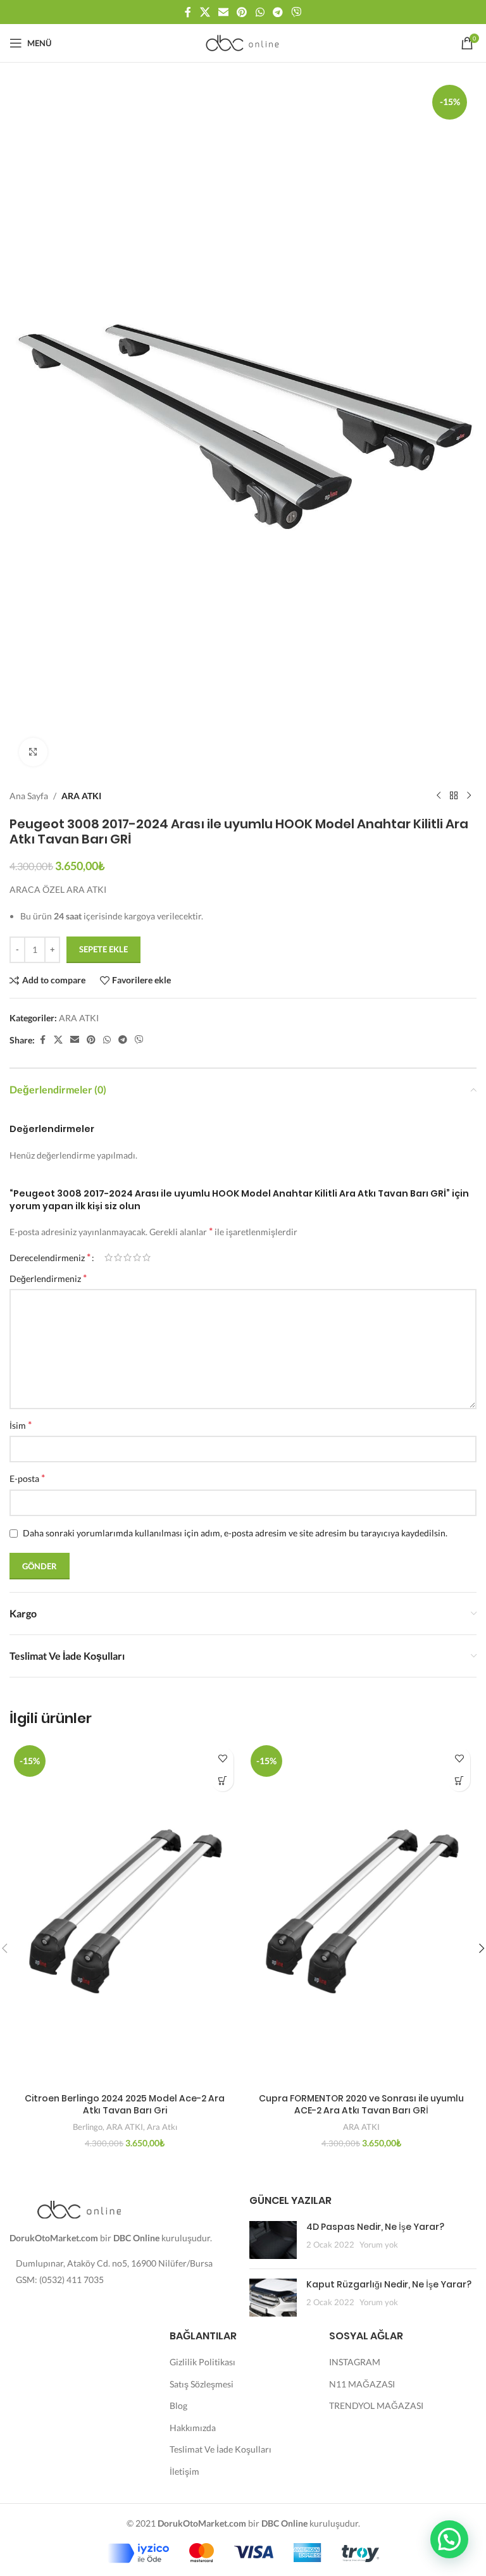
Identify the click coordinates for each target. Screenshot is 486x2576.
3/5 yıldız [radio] (128, 1257)
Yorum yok (379, 2245)
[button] (222, 1780)
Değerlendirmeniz (48, 1278)
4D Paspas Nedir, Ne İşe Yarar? (375, 2227)
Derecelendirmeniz (50, 1257)
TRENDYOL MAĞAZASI (376, 2405)
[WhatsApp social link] (260, 12)
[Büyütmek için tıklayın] (33, 752)
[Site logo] (243, 42)
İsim (21, 1425)
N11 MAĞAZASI (362, 2384)
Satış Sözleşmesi (202, 2384)
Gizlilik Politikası (202, 2362)
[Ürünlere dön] (454, 796)
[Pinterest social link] (242, 12)
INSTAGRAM (355, 2362)
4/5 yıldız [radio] (137, 1257)
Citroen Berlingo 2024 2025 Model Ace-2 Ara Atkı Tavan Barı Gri (125, 2105)
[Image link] (79, 2209)
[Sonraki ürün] (469, 796)
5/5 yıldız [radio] (146, 1257)
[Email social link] (223, 12)
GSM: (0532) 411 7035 (60, 2280)
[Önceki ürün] (439, 796)
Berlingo (88, 2127)
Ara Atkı (162, 2127)
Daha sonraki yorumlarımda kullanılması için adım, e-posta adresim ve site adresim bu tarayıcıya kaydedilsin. (235, 1533)
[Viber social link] (296, 12)
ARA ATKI (81, 796)
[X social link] (205, 12)
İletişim (184, 2471)
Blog (178, 2405)
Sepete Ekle (103, 949)
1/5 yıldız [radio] (109, 1257)
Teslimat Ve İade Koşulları (221, 2449)
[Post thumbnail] (273, 2240)
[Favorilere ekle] (222, 1758)
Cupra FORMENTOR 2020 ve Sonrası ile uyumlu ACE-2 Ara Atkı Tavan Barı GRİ (361, 2105)
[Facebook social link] (188, 12)
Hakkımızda (193, 2428)
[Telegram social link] (277, 12)
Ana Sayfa (29, 796)
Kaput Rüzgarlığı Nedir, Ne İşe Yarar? (389, 2284)
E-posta (27, 1478)
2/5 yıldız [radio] (118, 1257)
